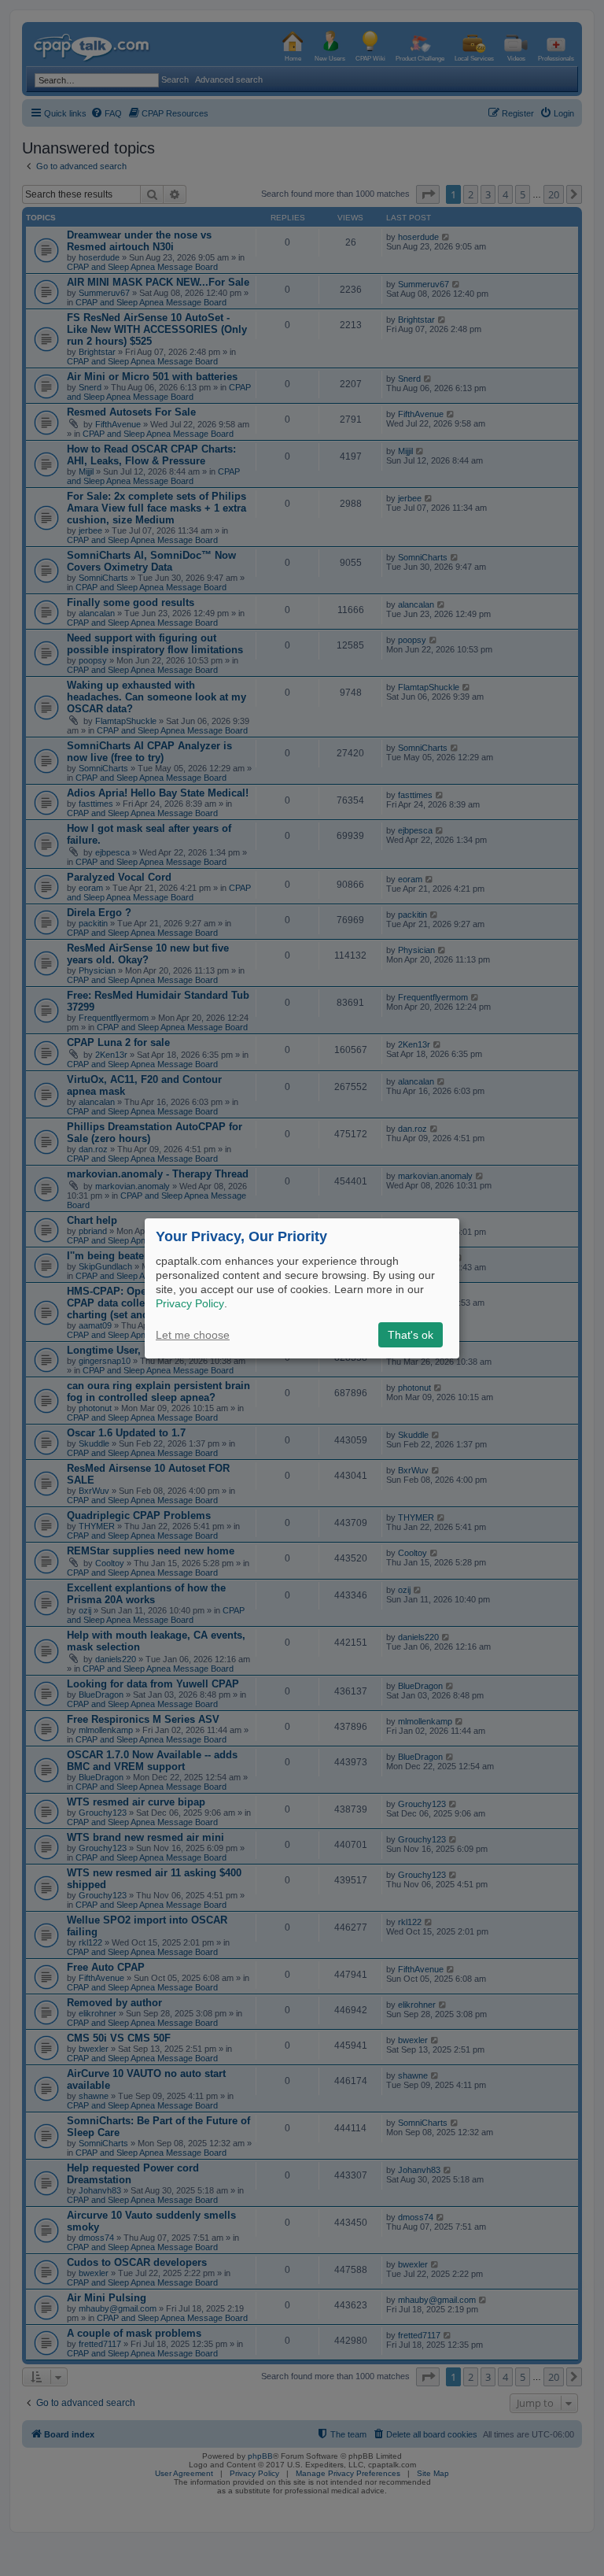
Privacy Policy (190, 1303)
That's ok (411, 1335)
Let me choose (193, 1335)
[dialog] (302, 1288)
